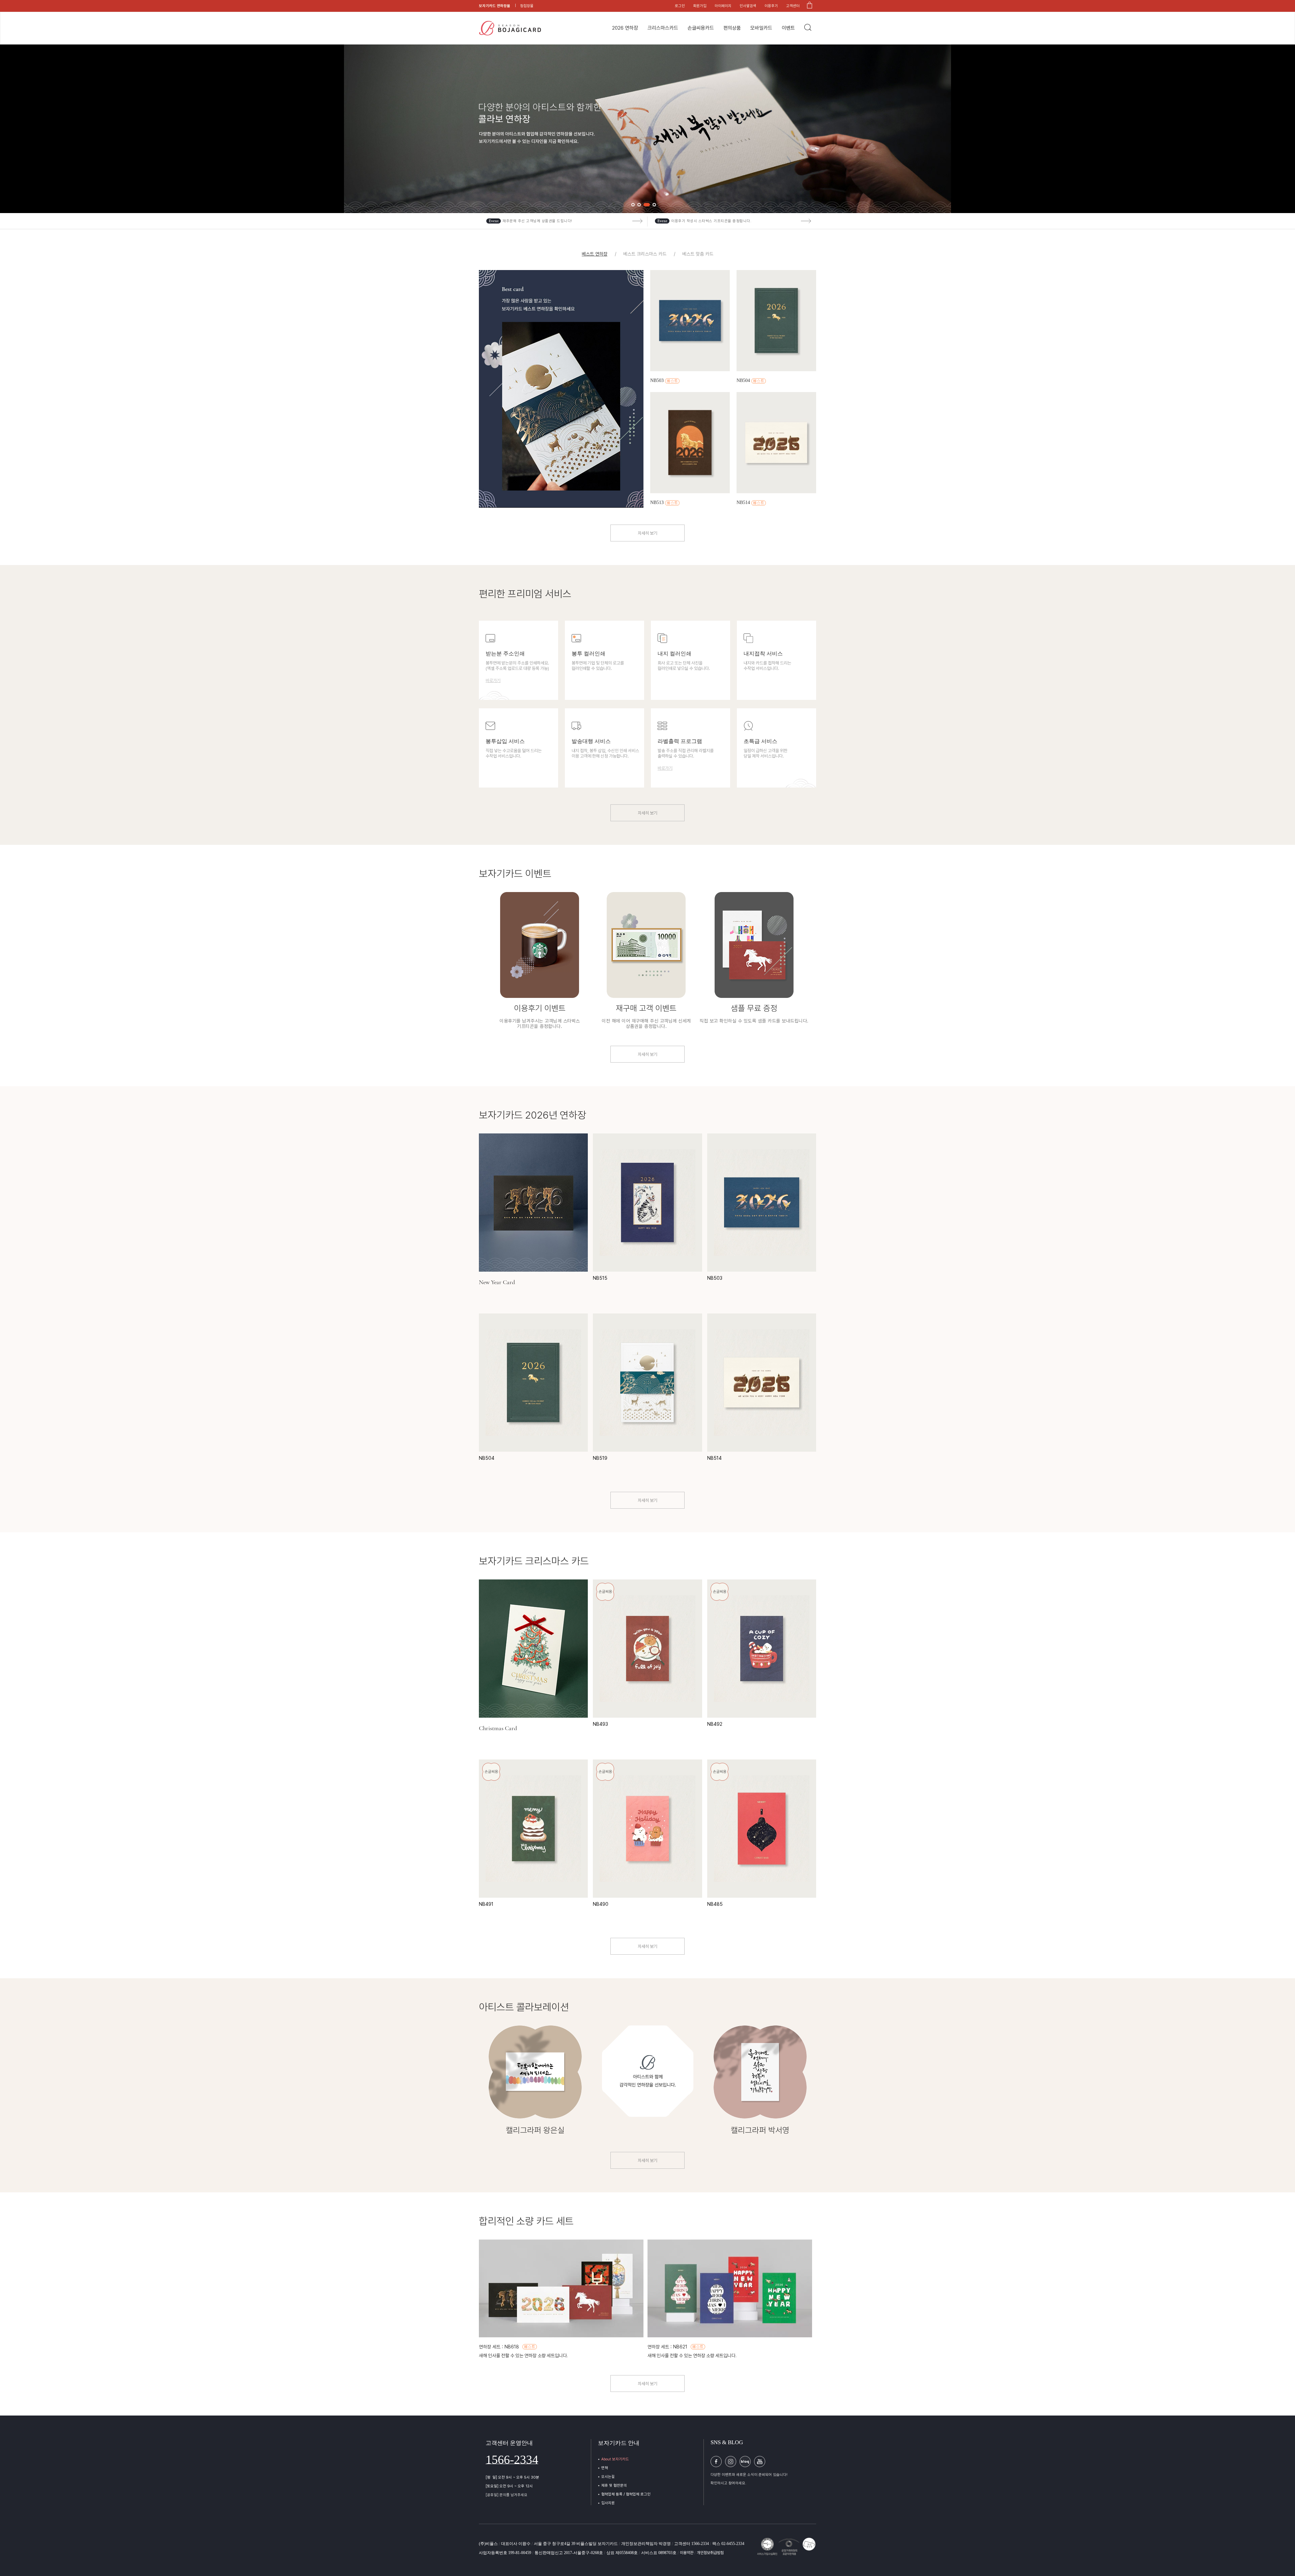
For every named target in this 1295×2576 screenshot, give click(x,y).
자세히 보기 (647, 533)
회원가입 (700, 6)
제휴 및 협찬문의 (614, 2485)
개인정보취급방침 (710, 2553)
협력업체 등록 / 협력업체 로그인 (626, 2494)
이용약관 (687, 2553)
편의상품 (732, 28)
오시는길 (608, 2477)
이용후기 (771, 6)
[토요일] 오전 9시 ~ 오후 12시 (509, 2486)
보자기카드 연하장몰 (495, 6)
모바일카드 (761, 28)
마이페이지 (723, 6)
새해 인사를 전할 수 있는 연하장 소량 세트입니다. (523, 2356)
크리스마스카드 (663, 28)
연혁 (605, 2468)
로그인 (680, 6)
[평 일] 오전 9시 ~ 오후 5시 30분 (512, 2477)
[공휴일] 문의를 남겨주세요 (507, 2495)
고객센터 (793, 6)
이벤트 (788, 28)
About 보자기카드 (615, 2459)
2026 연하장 (625, 28)
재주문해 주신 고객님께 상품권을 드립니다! (537, 221)
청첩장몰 (527, 6)
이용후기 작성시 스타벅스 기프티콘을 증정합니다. (711, 221)
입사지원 (608, 2503)
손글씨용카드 (701, 28)
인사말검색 (748, 6)
